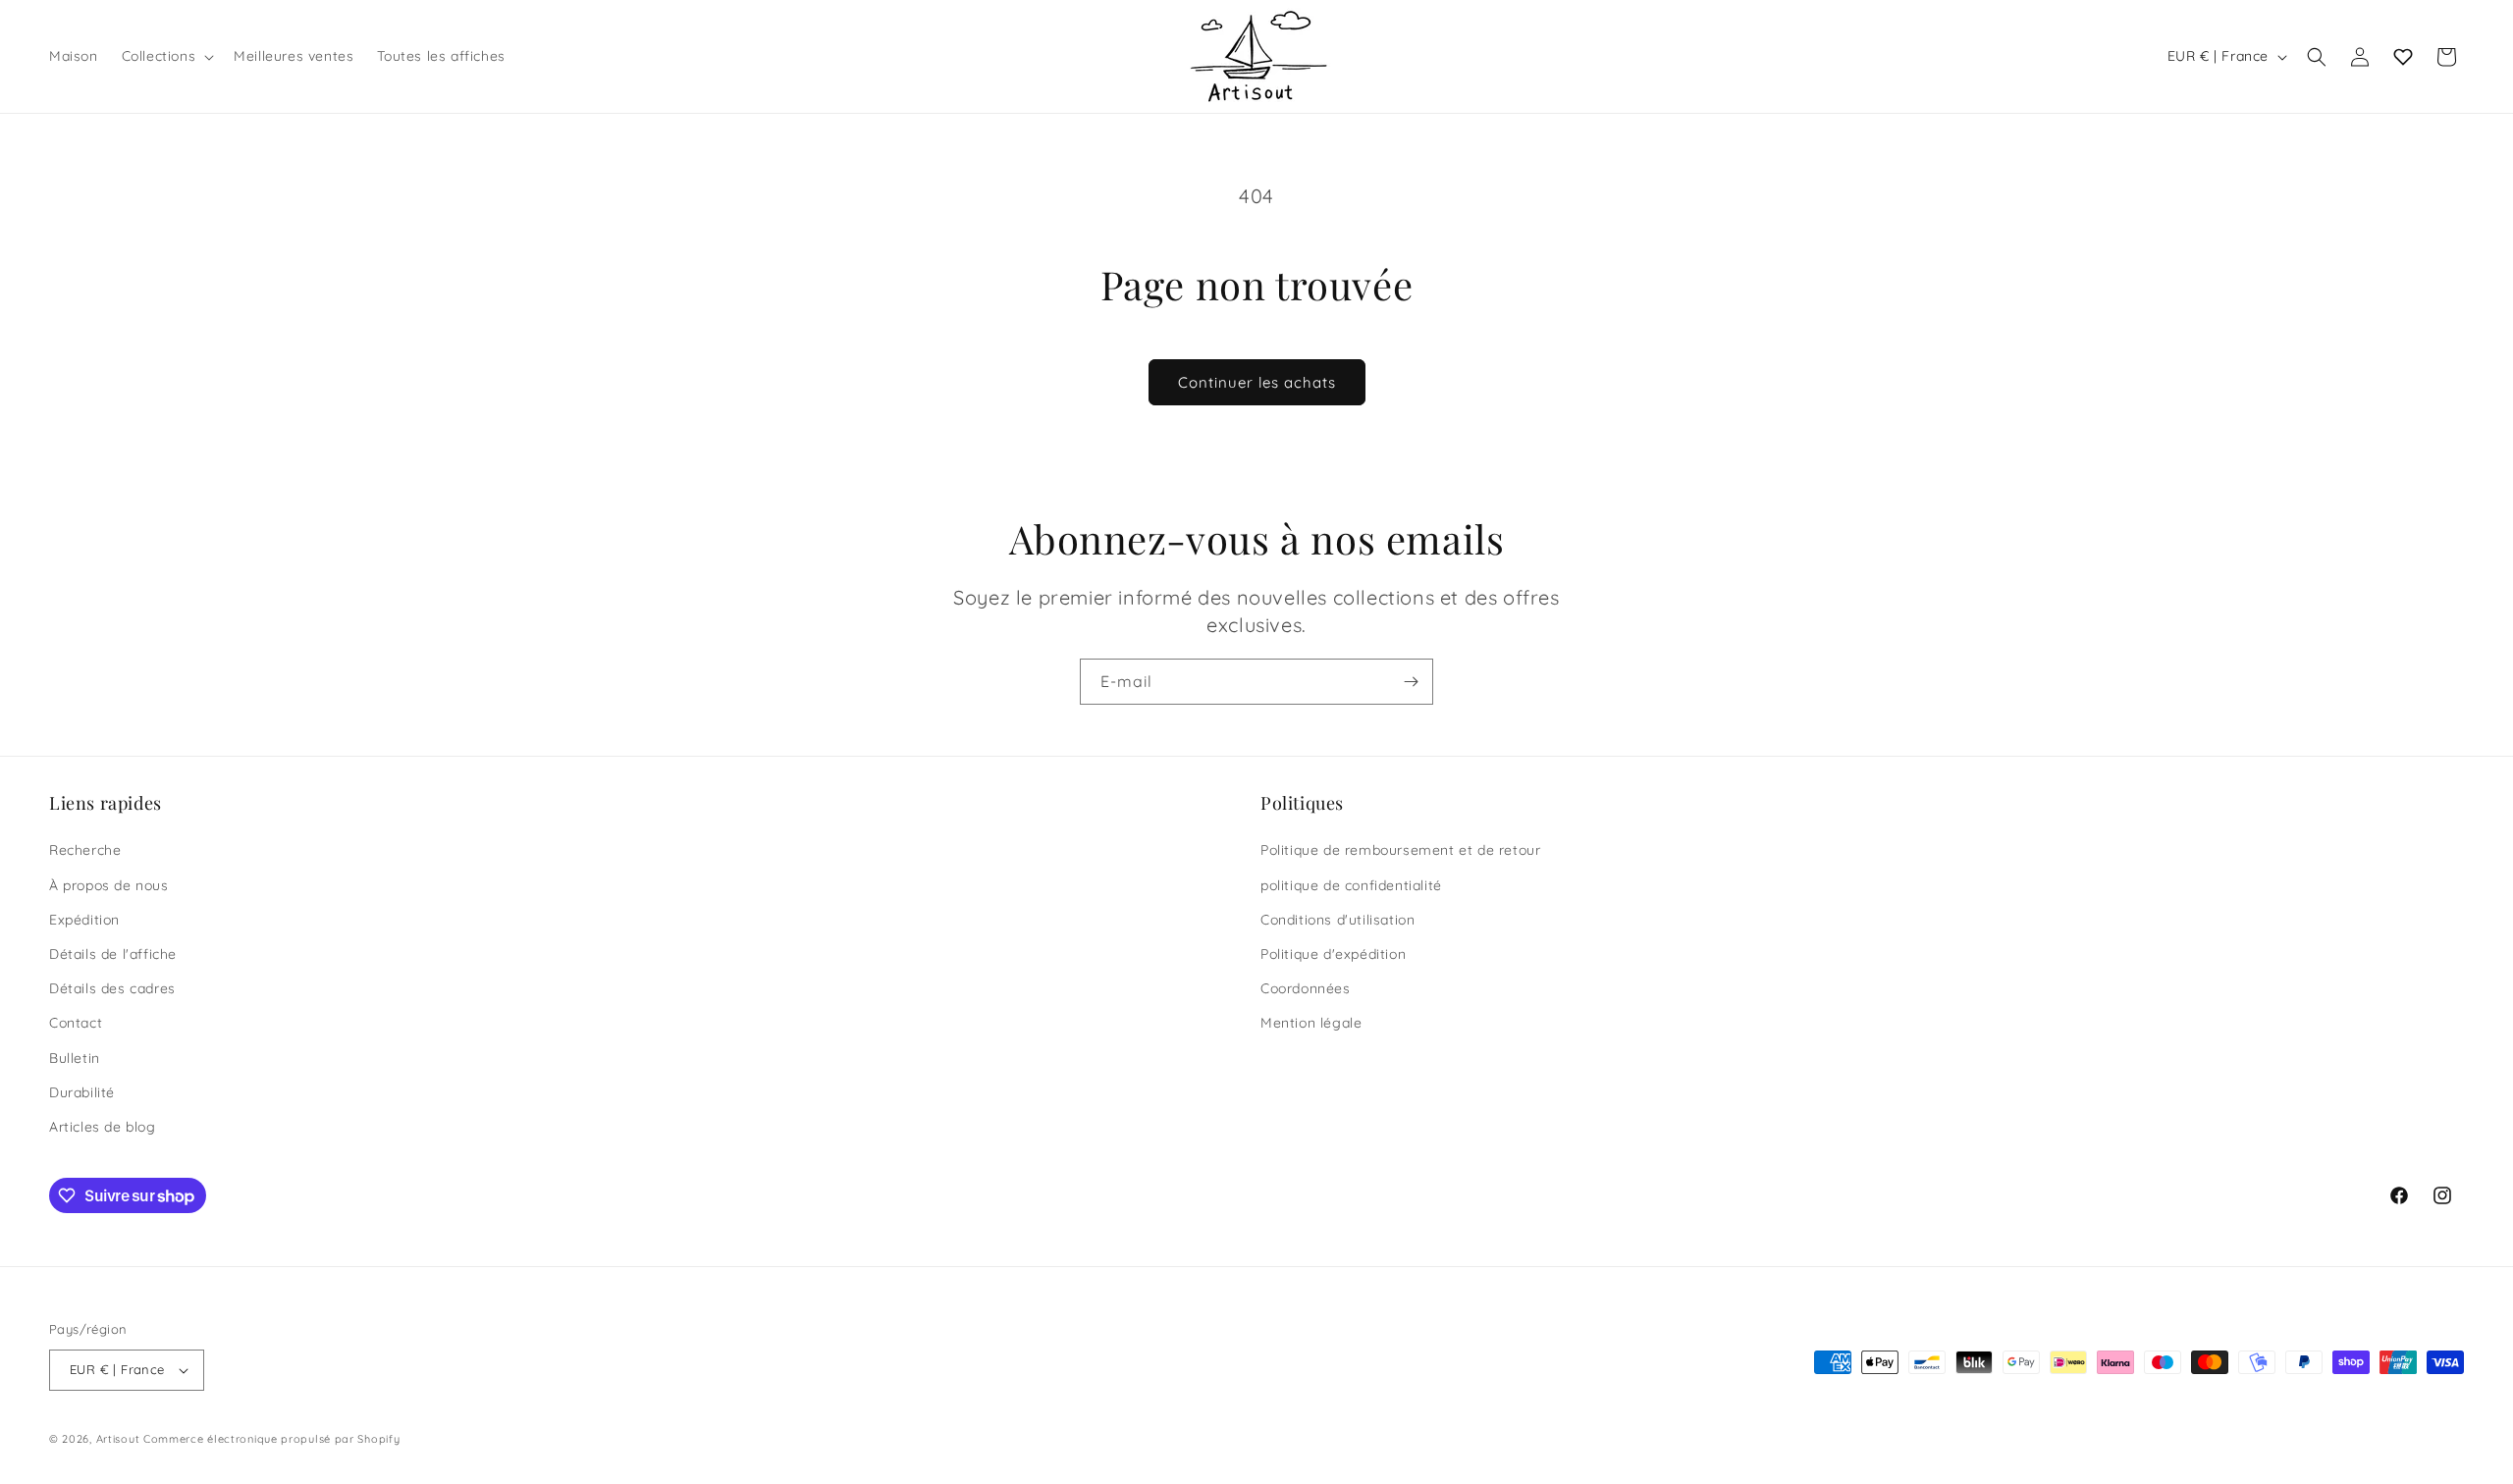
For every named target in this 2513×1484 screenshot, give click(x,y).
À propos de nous (109, 885)
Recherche (85, 850)
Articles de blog (103, 1127)
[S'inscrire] (1411, 682)
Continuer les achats (1257, 382)
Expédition (84, 920)
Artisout (118, 1439)
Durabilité (82, 1092)
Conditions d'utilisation (1337, 920)
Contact (76, 1023)
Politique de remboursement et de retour (1400, 850)
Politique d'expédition (1333, 954)
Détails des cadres (112, 988)
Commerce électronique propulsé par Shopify (271, 1439)
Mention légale (1311, 1023)
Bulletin (75, 1058)
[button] (166, 56)
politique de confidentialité (1351, 885)
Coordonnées (1306, 988)
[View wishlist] (2403, 57)
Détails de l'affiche (113, 954)
